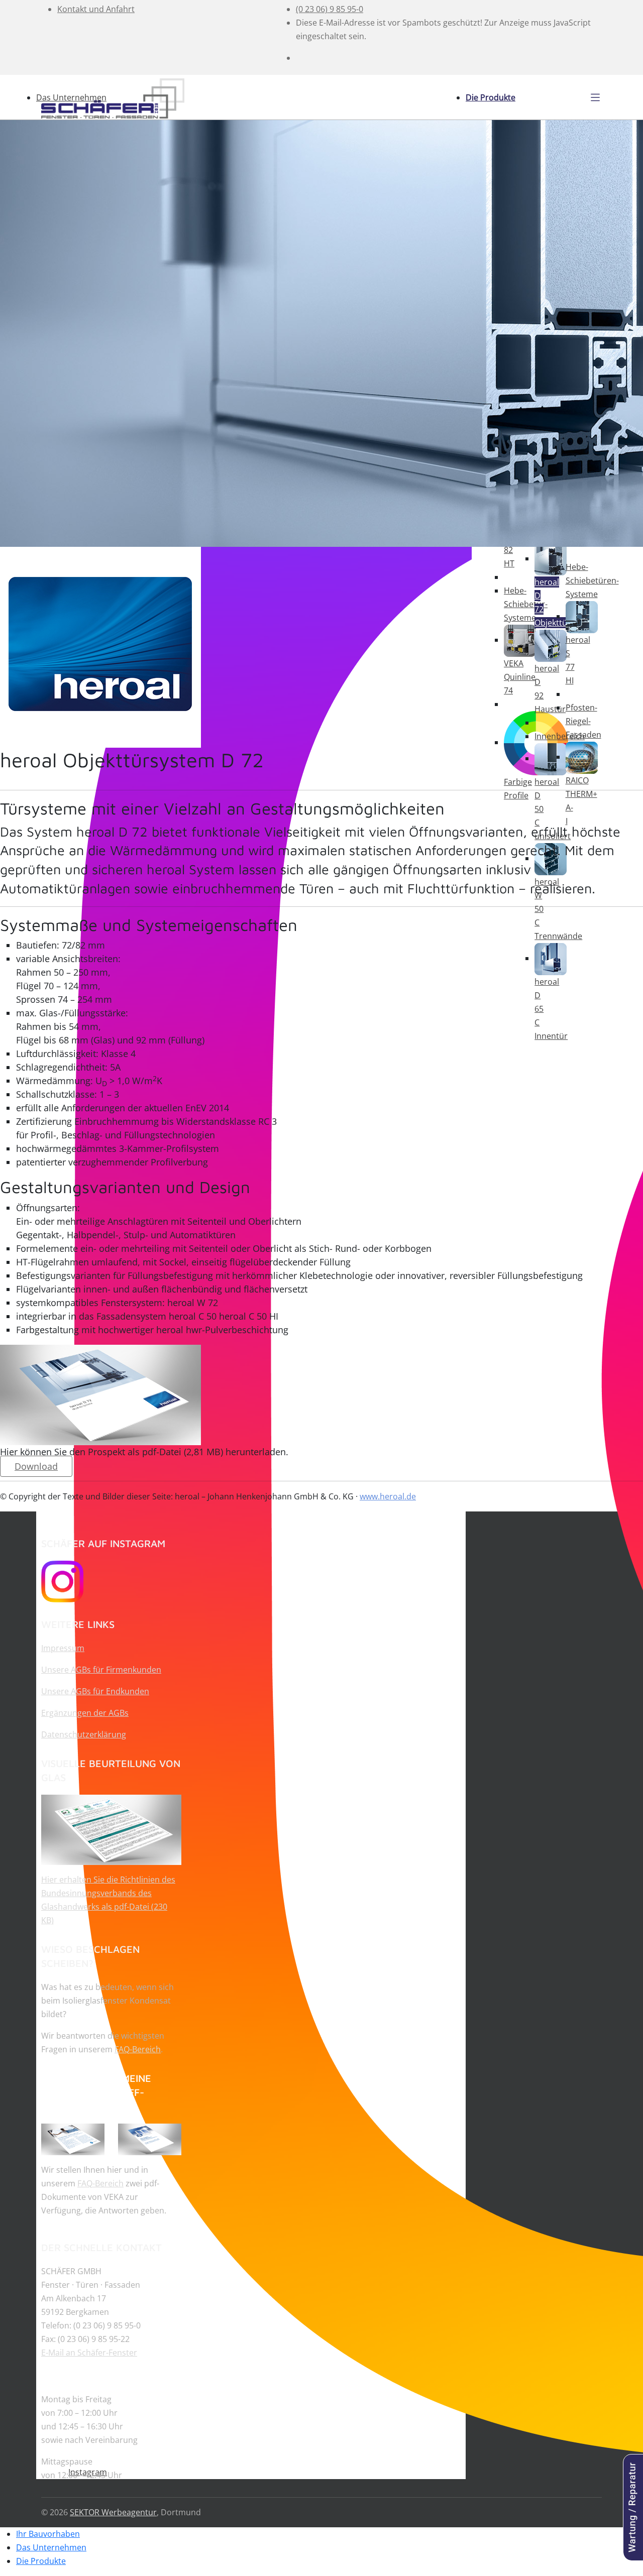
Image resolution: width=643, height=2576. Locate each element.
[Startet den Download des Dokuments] (111, 1829)
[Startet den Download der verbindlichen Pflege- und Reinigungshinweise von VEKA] (73, 2139)
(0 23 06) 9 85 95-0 (330, 9)
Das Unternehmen (71, 97)
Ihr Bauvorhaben (48, 2534)
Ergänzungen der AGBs (85, 1713)
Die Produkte (491, 97)
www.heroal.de (388, 1496)
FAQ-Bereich (138, 2049)
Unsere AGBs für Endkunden (95, 1691)
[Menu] (595, 97)
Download (36, 1466)
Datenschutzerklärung (84, 1734)
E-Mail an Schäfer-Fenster (89, 2353)
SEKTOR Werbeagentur (113, 2512)
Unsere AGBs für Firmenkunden (101, 1670)
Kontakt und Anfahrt (96, 9)
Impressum (63, 1648)
